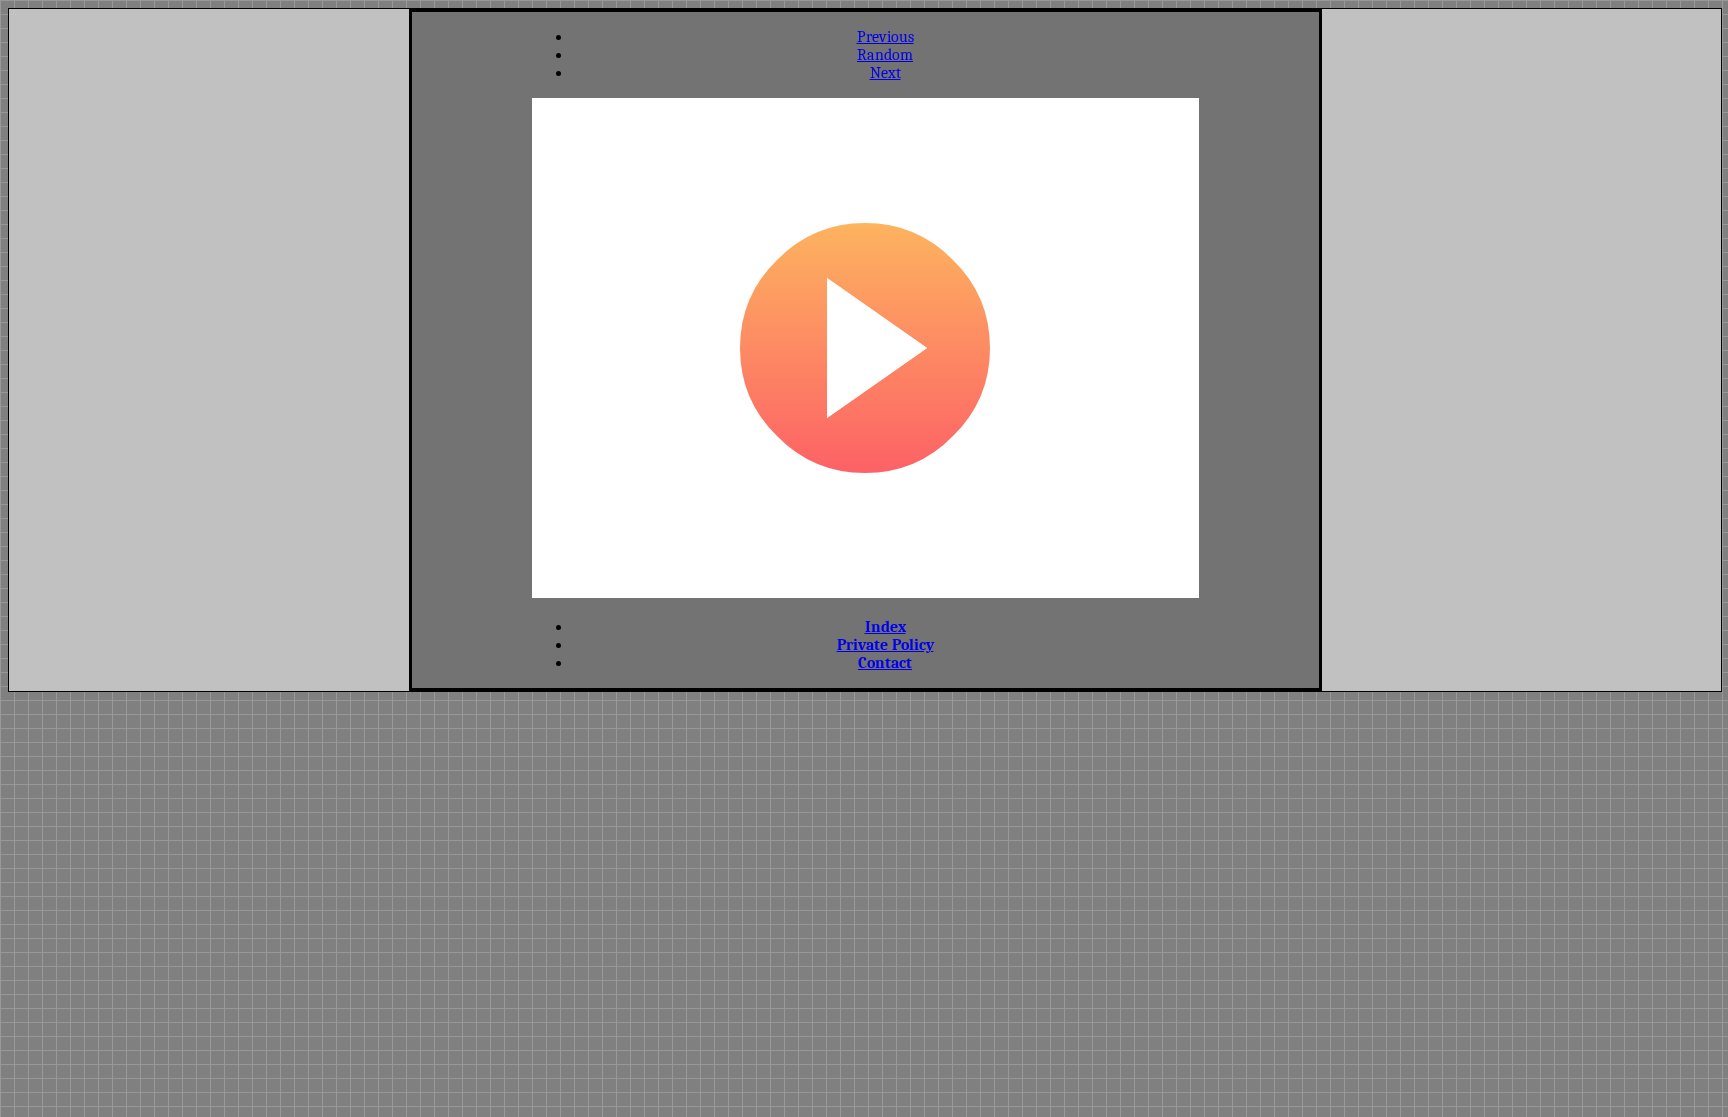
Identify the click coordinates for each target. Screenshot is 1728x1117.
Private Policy (885, 645)
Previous (885, 37)
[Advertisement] (472, 348)
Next (885, 73)
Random (885, 55)
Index (885, 627)
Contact (885, 663)
